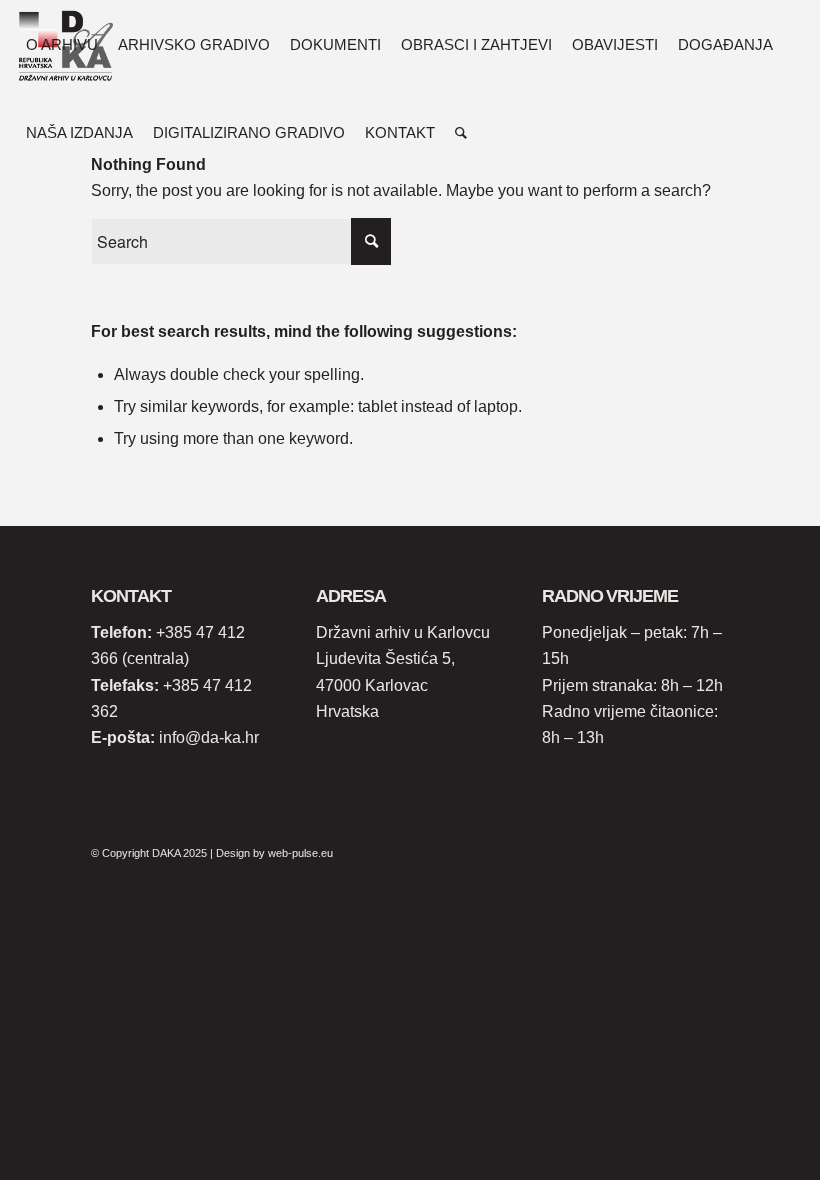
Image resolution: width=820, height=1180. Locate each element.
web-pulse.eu (300, 853)
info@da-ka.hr (209, 737)
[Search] (461, 133)
